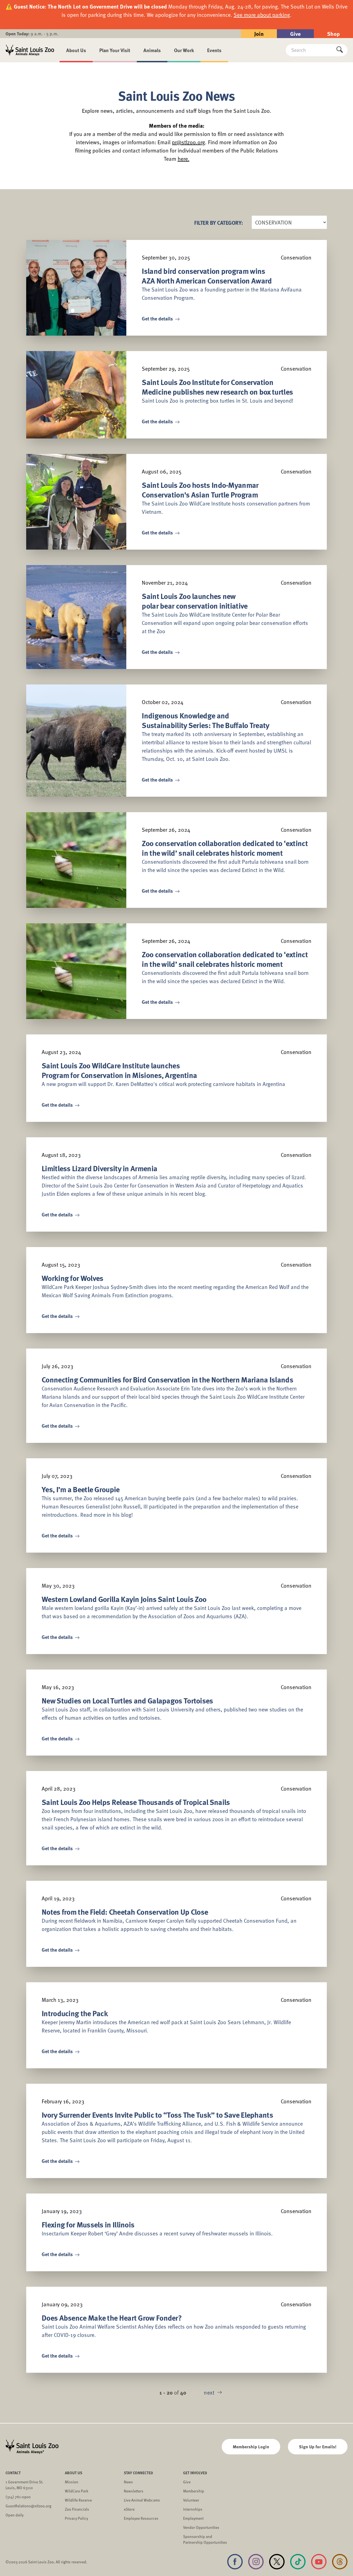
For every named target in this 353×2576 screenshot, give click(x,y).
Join (259, 34)
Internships (193, 2509)
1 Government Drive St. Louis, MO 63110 (24, 2485)
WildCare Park (77, 2491)
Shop (333, 34)
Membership (194, 2491)
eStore (129, 2509)
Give (295, 34)
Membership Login (251, 2447)
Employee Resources (141, 2518)
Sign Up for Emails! (318, 2447)
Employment (193, 2518)
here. (184, 159)
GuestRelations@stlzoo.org (28, 2506)
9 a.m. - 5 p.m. (32, 34)
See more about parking (262, 15)
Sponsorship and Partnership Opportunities (205, 2539)
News (128, 2482)
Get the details (158, 319)
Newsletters (134, 2491)
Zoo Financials (77, 2509)
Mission (72, 2482)
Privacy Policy (76, 2518)
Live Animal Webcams (142, 2500)
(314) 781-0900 (18, 2497)
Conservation (296, 257)
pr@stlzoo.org (188, 142)
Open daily (14, 2515)
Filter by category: (219, 222)
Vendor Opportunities (201, 2527)
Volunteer (191, 2500)
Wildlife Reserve (78, 2500)
